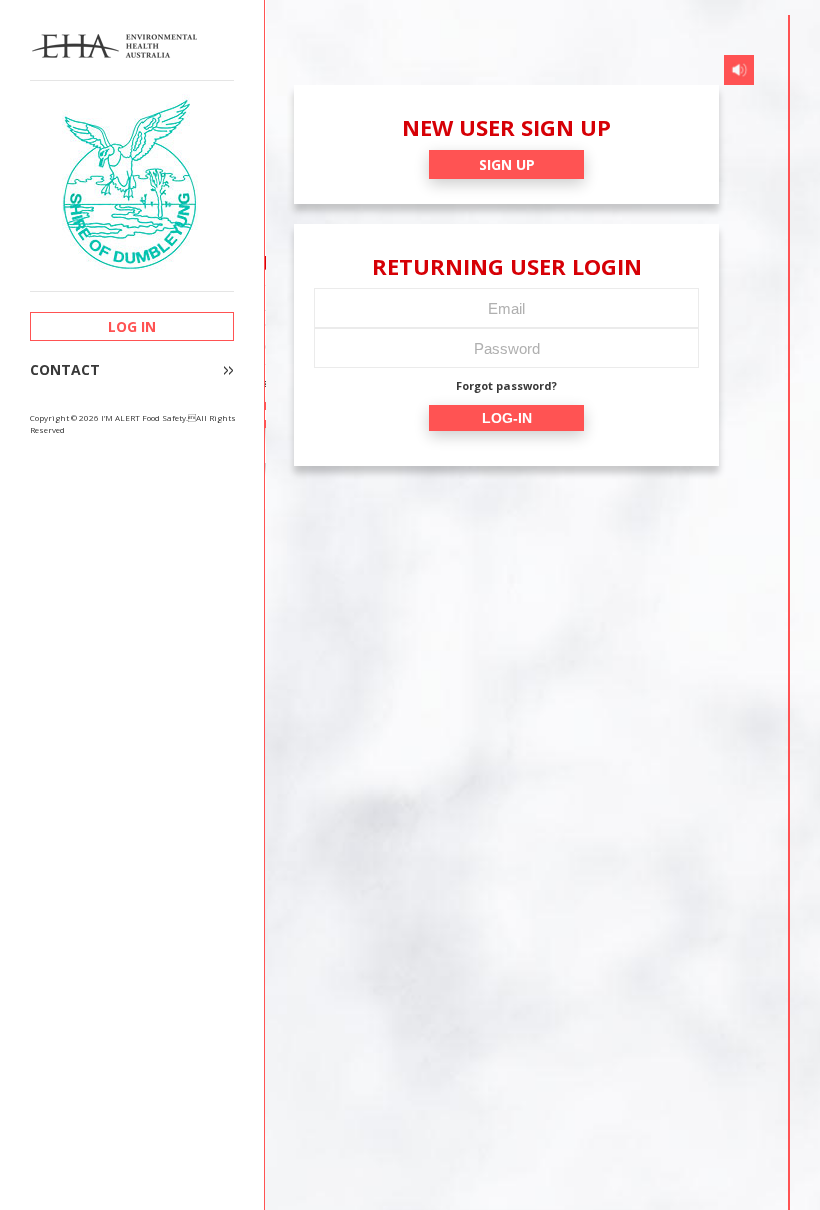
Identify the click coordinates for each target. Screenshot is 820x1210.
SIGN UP (507, 164)
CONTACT (65, 370)
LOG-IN (507, 418)
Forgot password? (506, 385)
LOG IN (132, 326)
